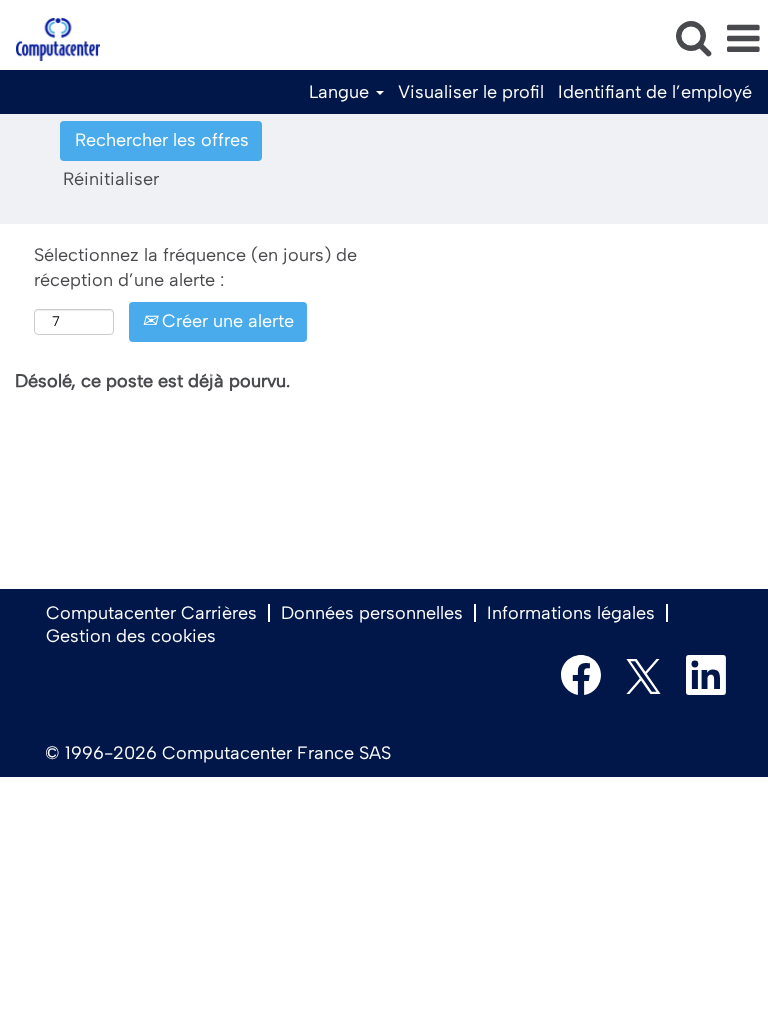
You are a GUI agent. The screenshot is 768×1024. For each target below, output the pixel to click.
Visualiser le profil (471, 92)
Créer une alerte (225, 321)
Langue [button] (341, 92)
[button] (743, 40)
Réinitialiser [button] (111, 179)
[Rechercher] (693, 39)
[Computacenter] (50, 38)
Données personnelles (372, 613)
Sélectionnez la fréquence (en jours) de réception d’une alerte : (195, 268)
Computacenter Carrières (151, 613)
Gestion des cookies (131, 636)
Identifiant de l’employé (655, 92)
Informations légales (571, 613)
